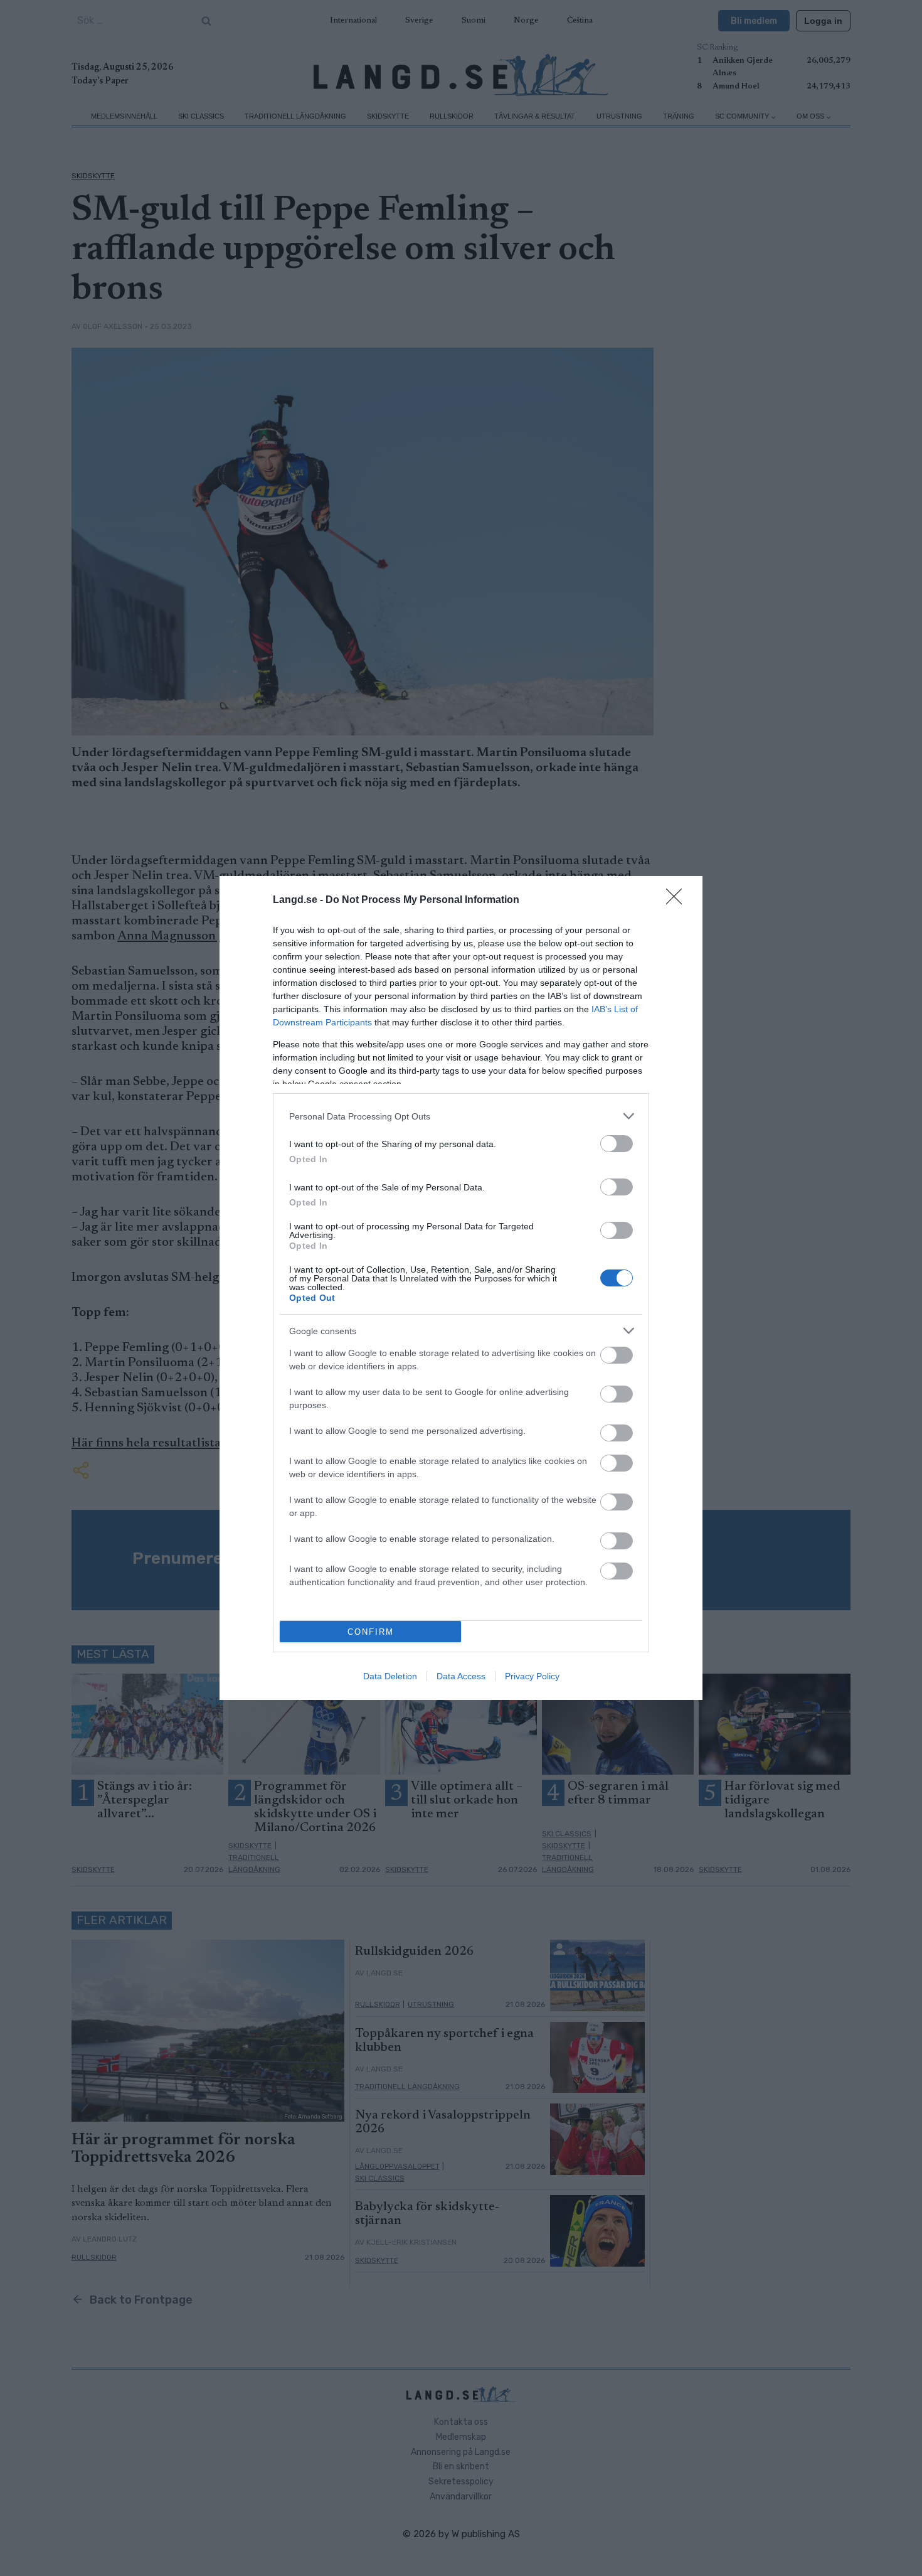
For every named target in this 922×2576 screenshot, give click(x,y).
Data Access (461, 1676)
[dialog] (461, 1288)
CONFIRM (371, 1632)
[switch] (617, 1144)
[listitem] (461, 1116)
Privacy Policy (532, 1676)
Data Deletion (390, 1676)
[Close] (678, 901)
